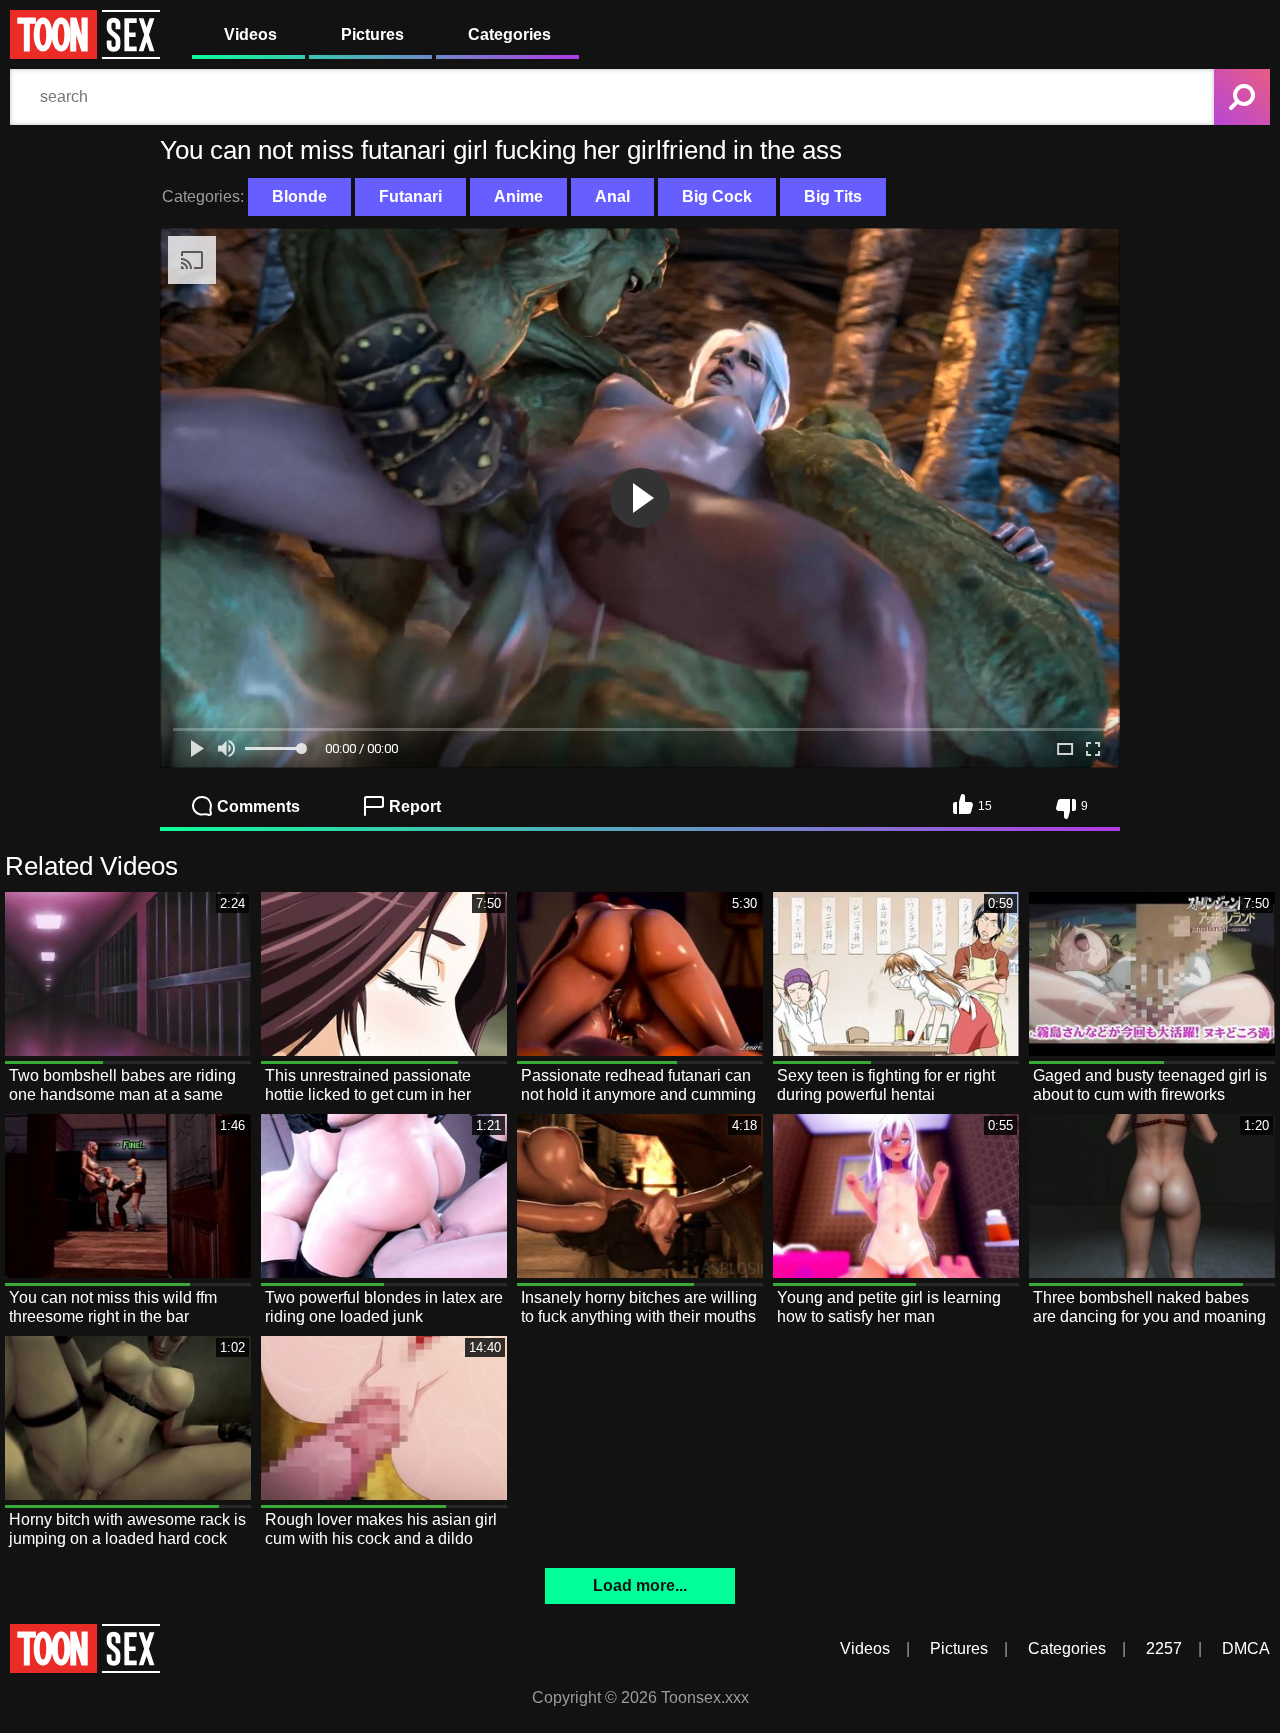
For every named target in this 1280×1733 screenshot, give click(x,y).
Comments (258, 806)
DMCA (1246, 1648)
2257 (1164, 1648)
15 (985, 806)
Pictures (372, 34)
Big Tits (833, 196)
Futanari (410, 196)
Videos (250, 34)
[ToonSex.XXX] (85, 53)
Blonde (299, 196)
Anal (612, 196)
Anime (518, 196)
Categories (509, 34)
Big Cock (717, 196)
